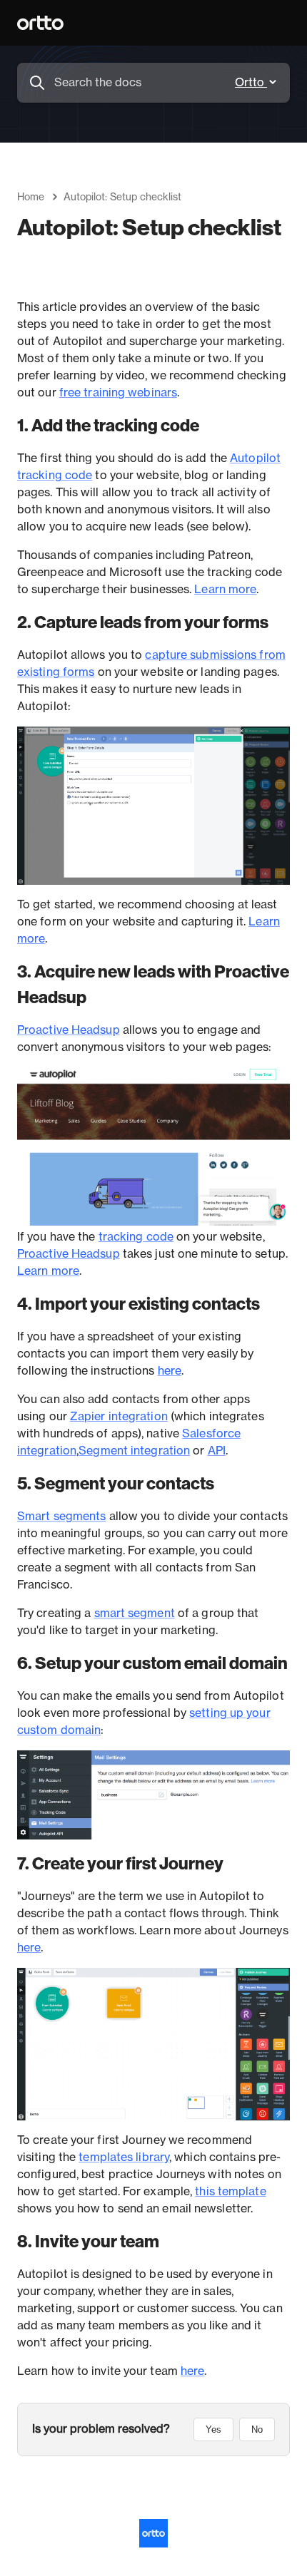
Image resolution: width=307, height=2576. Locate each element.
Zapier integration (119, 1417)
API (217, 1451)
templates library (124, 2157)
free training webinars (118, 393)
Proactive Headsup (69, 1030)
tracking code (136, 1237)
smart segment (135, 1613)
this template (230, 2192)
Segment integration (134, 1451)
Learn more (225, 590)
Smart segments (61, 1517)
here (170, 1371)
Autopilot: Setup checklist (122, 197)
